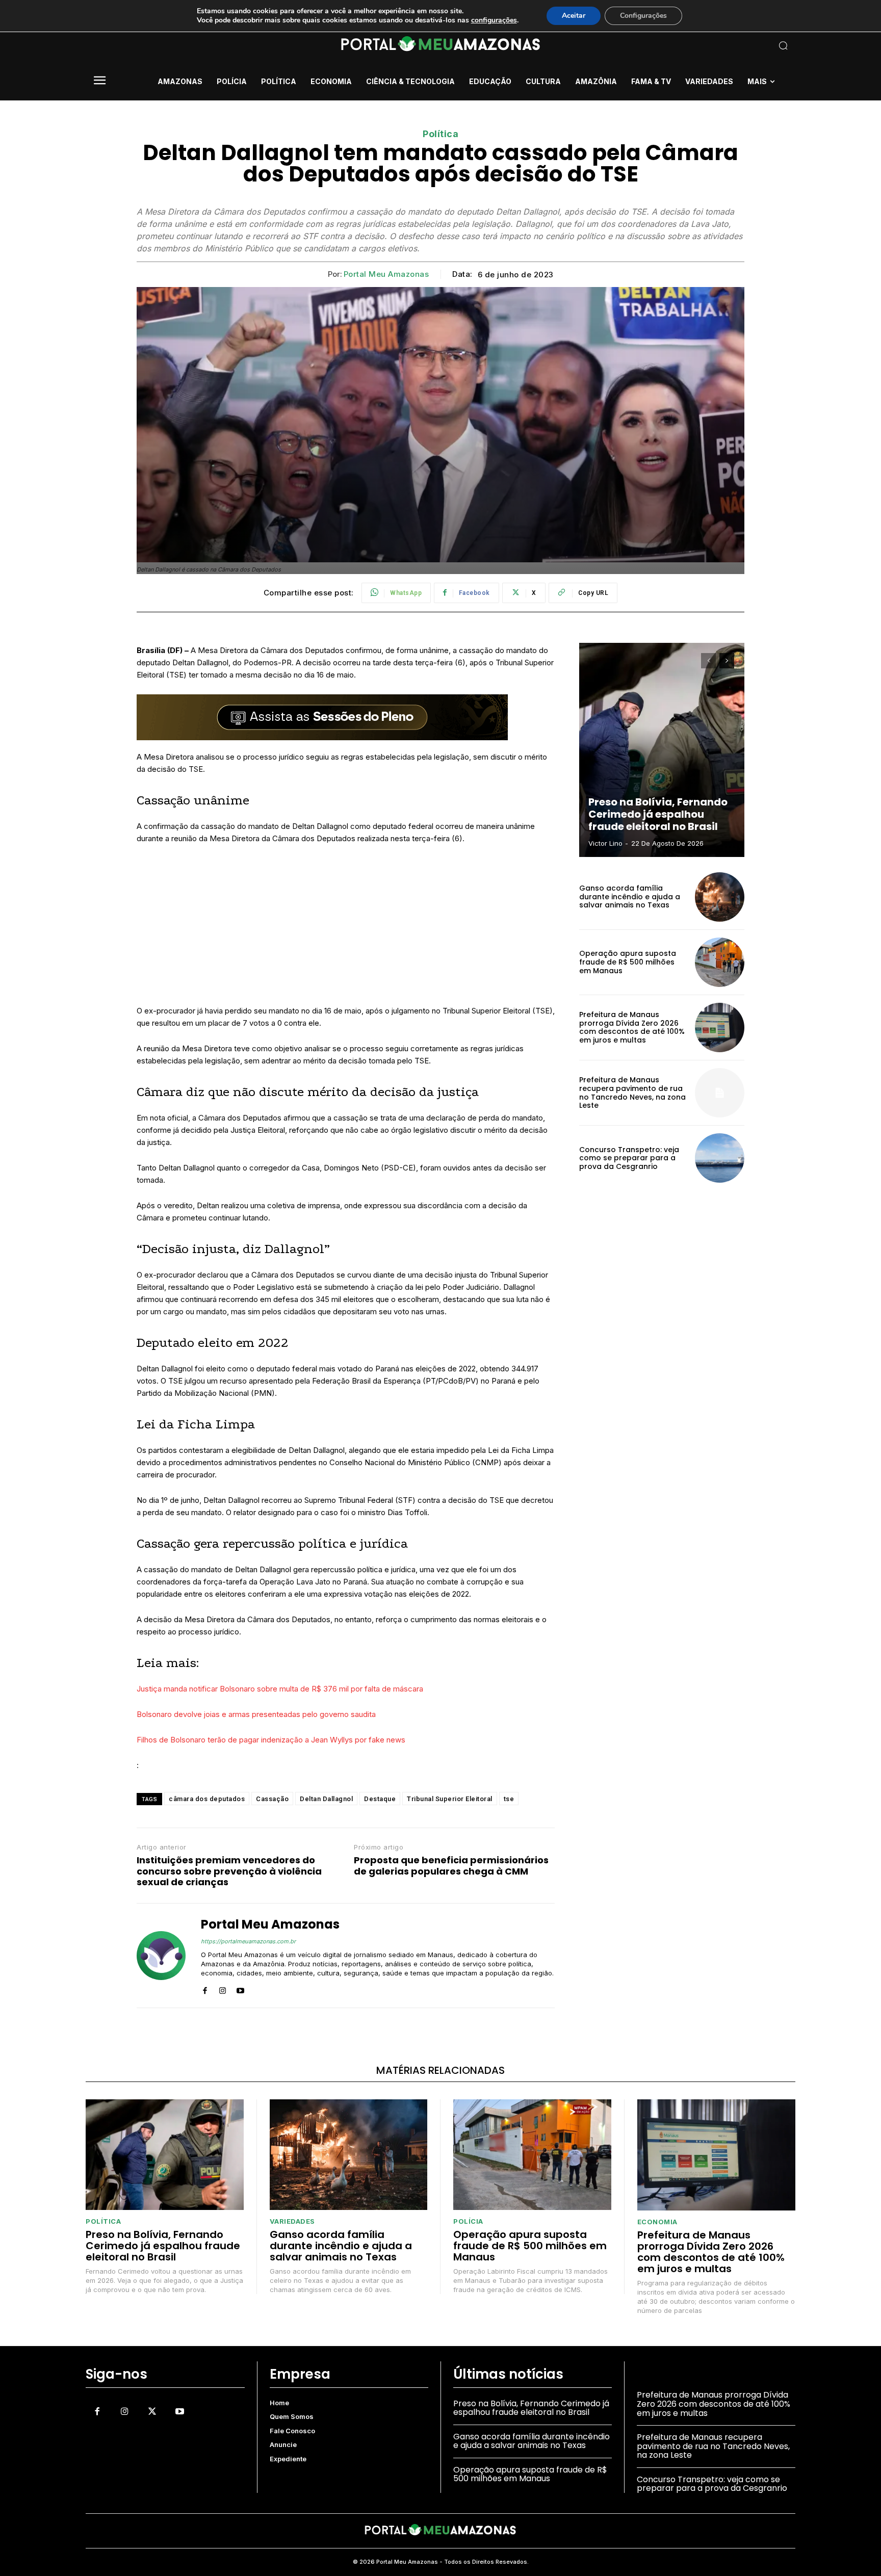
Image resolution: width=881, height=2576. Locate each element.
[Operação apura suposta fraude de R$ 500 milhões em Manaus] (720, 962)
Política (440, 134)
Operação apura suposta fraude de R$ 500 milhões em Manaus (628, 962)
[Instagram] (223, 1988)
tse (509, 1799)
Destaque (380, 1799)
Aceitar (574, 16)
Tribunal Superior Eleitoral (450, 1799)
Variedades (292, 2221)
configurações (494, 20)
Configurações (643, 16)
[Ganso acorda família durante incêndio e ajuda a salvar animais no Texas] (720, 897)
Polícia (468, 2221)
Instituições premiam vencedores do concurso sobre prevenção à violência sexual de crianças (229, 1871)
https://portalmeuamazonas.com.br (248, 1941)
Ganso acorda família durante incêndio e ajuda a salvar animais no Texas (630, 897)
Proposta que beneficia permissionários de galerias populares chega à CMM (451, 1866)
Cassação (272, 1799)
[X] (152, 2412)
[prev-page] (708, 661)
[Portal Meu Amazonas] (161, 1956)
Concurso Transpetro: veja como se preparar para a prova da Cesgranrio (629, 1158)
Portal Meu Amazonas (386, 274)
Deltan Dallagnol (326, 1799)
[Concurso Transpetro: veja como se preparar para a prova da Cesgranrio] (720, 1158)
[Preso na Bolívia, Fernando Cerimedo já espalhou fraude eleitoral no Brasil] (662, 750)
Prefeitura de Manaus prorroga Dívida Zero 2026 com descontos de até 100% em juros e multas (632, 1027)
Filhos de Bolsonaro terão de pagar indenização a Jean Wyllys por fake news (271, 1740)
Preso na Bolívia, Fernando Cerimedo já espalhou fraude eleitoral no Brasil (658, 814)
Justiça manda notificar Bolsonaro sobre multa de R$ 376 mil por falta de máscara (280, 1689)
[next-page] (727, 661)
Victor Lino (605, 843)
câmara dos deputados (207, 1799)
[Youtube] (240, 1988)
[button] (716, 45)
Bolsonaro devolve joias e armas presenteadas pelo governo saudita (256, 1714)
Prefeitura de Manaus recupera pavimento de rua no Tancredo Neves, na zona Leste (632, 1092)
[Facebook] (205, 1988)
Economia (657, 2222)
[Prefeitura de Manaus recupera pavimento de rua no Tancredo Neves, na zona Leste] (720, 1093)
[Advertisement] (346, 929)
